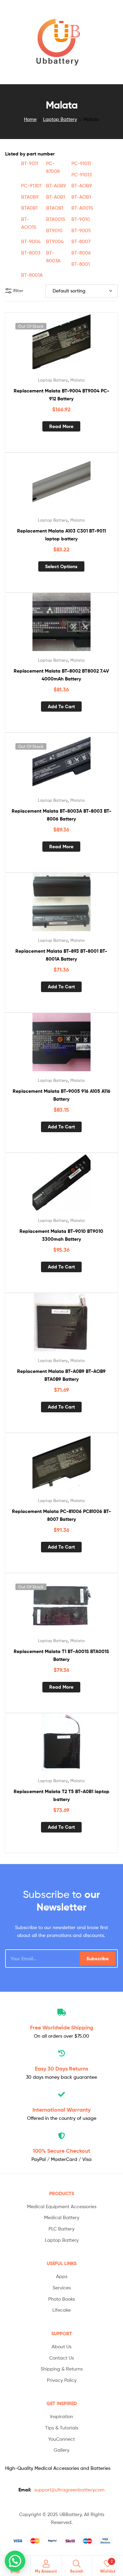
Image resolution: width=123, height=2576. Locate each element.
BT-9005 (81, 230)
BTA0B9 (30, 197)
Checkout (61, 2151)
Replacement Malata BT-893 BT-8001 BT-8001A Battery (61, 955)
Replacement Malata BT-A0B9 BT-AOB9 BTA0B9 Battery (61, 1375)
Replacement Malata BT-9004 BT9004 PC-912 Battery (61, 395)
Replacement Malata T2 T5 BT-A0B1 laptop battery (61, 1795)
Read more (61, 426)
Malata (78, 380)
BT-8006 (81, 253)
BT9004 (55, 241)
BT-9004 (31, 241)
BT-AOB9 (82, 185)
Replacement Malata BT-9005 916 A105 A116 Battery (61, 1095)
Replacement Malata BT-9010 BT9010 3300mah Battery (61, 1235)
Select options (61, 566)
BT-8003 (31, 253)
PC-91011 (81, 163)
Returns (61, 2068)
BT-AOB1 (81, 197)
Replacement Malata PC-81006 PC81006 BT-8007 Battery (61, 1515)
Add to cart (61, 706)
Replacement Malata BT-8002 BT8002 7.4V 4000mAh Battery (61, 675)
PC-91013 (81, 174)
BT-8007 (81, 241)
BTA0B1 (29, 208)
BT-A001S (82, 208)
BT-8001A (32, 275)
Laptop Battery (60, 119)
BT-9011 (30, 163)
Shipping (62, 2027)
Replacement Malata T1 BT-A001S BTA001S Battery (61, 1655)
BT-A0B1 (56, 197)
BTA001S (56, 219)
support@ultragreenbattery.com (69, 2490)
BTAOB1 (55, 208)
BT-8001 (81, 264)
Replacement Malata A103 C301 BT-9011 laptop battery (61, 535)
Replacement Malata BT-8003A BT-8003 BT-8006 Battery (61, 815)
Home (30, 119)
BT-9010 (81, 219)
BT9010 (54, 230)
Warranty (61, 2110)
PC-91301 (31, 185)
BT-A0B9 (56, 185)
